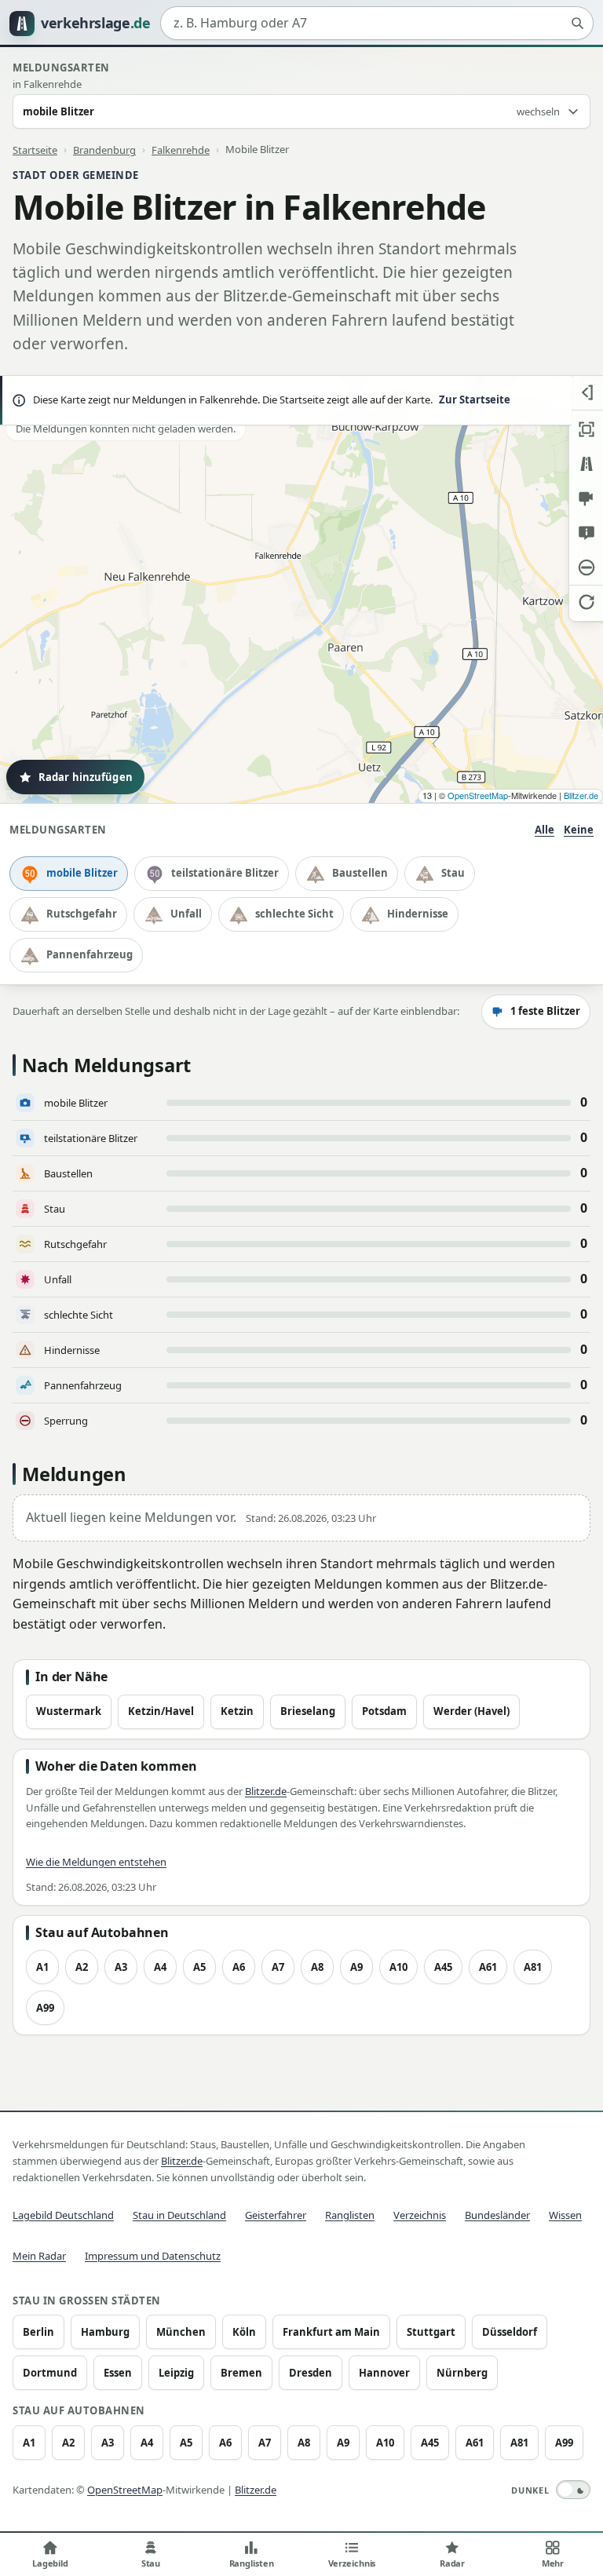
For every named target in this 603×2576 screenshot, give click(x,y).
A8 (317, 1967)
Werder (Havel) (471, 1711)
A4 (160, 1967)
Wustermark (69, 1711)
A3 (121, 1967)
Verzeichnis (420, 2215)
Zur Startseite (475, 400)
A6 (239, 1967)
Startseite (35, 149)
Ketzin (237, 1711)
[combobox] (377, 24)
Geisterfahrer (276, 2215)
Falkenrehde (181, 149)
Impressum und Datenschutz (153, 2256)
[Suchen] (577, 24)
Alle (545, 830)
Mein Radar (39, 2256)
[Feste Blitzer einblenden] (586, 498)
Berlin (38, 2332)
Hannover (384, 2373)
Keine (579, 830)
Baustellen (360, 873)
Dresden (311, 2373)
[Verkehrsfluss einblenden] (586, 464)
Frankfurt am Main (331, 2332)
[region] (301, 589)
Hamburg (105, 2332)
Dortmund (50, 2373)
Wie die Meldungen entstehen (96, 1862)
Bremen (241, 2373)
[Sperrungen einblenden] (586, 567)
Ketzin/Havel (161, 1711)
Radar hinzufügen (86, 777)
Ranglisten (350, 2215)
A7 (278, 1967)
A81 (533, 1967)
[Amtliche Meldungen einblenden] (586, 533)
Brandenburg (104, 149)
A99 (45, 2008)
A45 (443, 1967)
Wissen (565, 2215)
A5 (199, 1967)
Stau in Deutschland (179, 2215)
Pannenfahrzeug (90, 954)
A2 (82, 1967)
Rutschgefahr (82, 914)
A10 (398, 1967)
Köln (244, 2332)
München (181, 2332)
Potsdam (384, 1711)
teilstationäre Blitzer (225, 873)
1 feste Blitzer (545, 1011)
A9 (356, 1967)
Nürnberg (462, 2373)
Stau (453, 873)
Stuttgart (431, 2332)
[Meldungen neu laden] (586, 602)
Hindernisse (418, 914)
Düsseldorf (510, 2332)
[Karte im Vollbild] (586, 429)
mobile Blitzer (82, 873)
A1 (42, 1967)
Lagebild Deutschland (63, 2215)
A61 (488, 1967)
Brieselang (308, 1711)
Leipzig (176, 2373)
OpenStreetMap (478, 795)
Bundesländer (497, 2215)
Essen (118, 2373)
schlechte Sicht (294, 914)
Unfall (186, 914)
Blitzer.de (581, 795)
